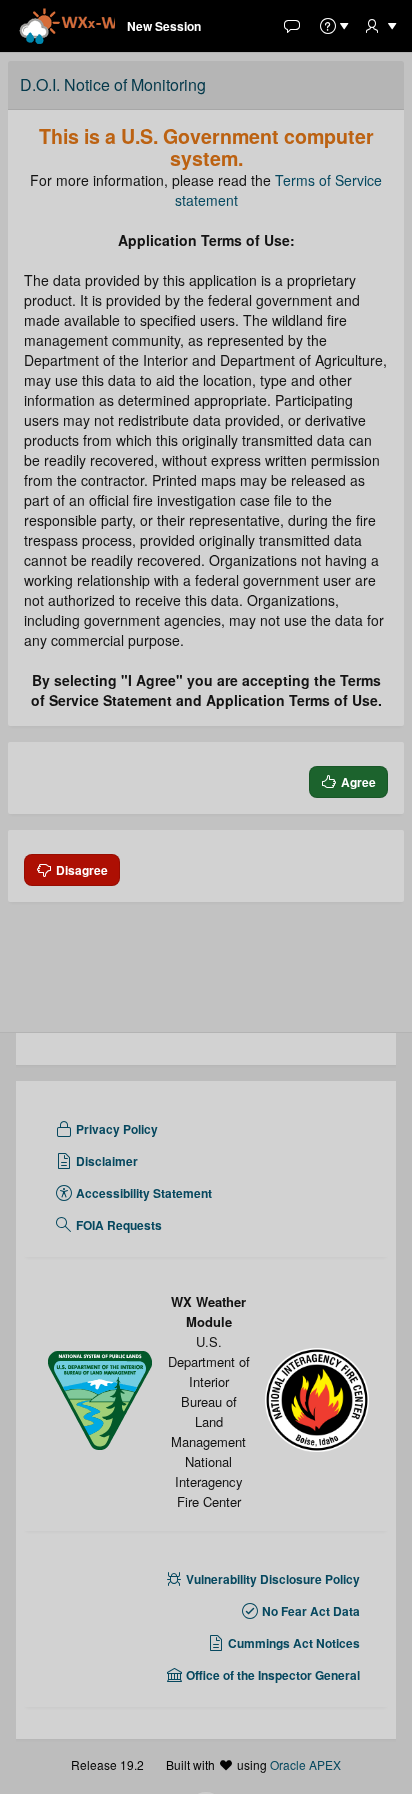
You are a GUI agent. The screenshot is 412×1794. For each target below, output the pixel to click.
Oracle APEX (305, 1764)
